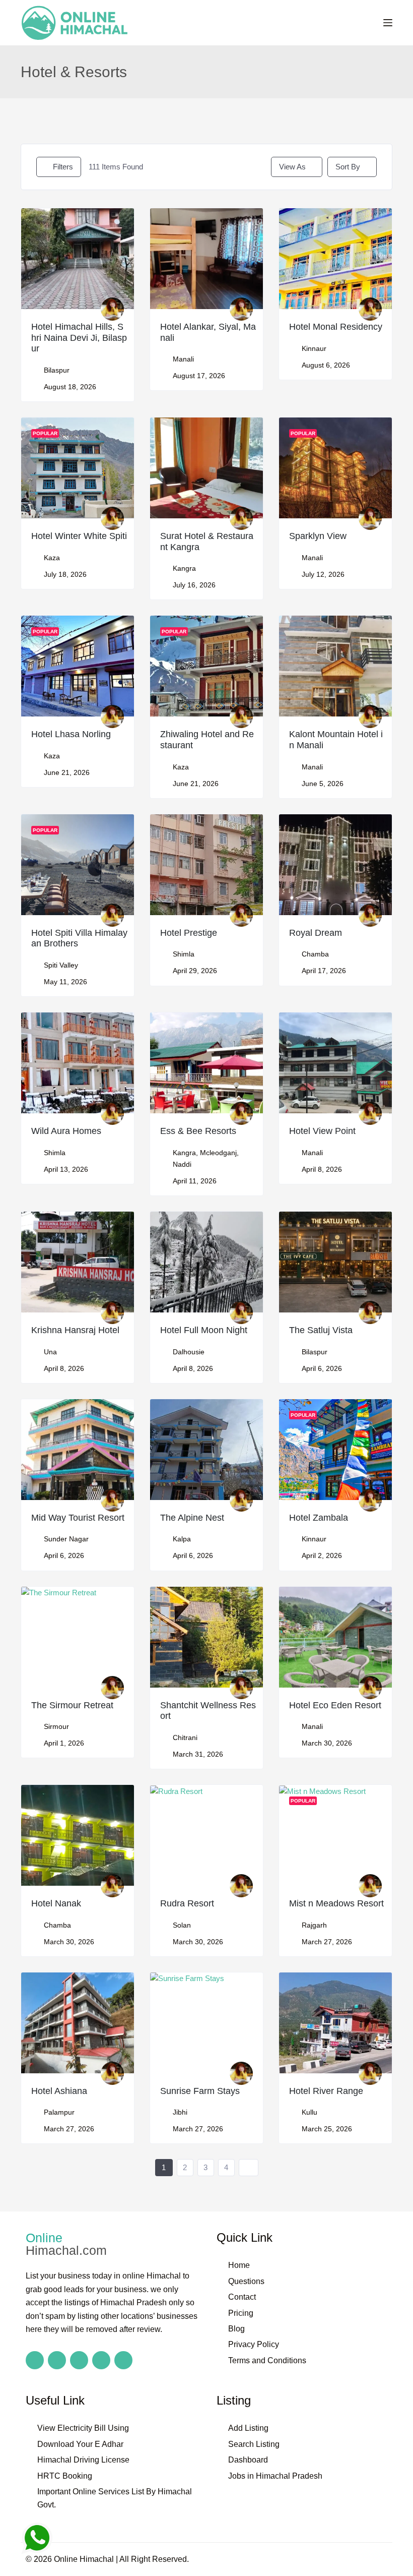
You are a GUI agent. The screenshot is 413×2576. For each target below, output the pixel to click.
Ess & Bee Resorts (198, 1131)
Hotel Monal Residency (336, 327)
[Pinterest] (123, 2360)
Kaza (52, 558)
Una (50, 1352)
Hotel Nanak (56, 1903)
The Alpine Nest (192, 1518)
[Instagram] (57, 2360)
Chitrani (185, 1738)
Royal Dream (316, 933)
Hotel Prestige (189, 933)
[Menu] (388, 23)
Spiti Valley (61, 965)
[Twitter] (79, 2360)
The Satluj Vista (321, 1330)
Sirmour (56, 1726)
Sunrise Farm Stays (200, 2091)
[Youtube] (101, 2360)
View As (292, 167)
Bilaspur (57, 370)
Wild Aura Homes (66, 1131)
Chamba (315, 954)
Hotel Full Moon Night (204, 1330)
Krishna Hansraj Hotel (75, 1330)
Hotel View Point (322, 1131)
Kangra (184, 568)
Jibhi (180, 2112)
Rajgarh (314, 1925)
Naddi (182, 1164)
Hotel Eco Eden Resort (335, 1705)
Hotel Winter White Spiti (79, 536)
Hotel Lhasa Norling (71, 734)
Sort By (348, 167)
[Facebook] (35, 2360)
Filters (63, 167)
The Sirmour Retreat (72, 1705)
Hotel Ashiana (59, 2091)
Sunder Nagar (66, 1539)
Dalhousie (189, 1352)
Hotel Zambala (319, 1518)
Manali (183, 359)
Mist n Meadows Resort (336, 1903)
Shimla (184, 954)
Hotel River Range (326, 2091)
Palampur (59, 2112)
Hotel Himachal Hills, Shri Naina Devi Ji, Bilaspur (79, 338)
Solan (182, 1925)
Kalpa (182, 1539)
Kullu (309, 2112)
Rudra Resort (187, 1903)
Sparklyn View (318, 536)
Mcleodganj (218, 1153)
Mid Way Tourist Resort (78, 1518)
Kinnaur (314, 348)
